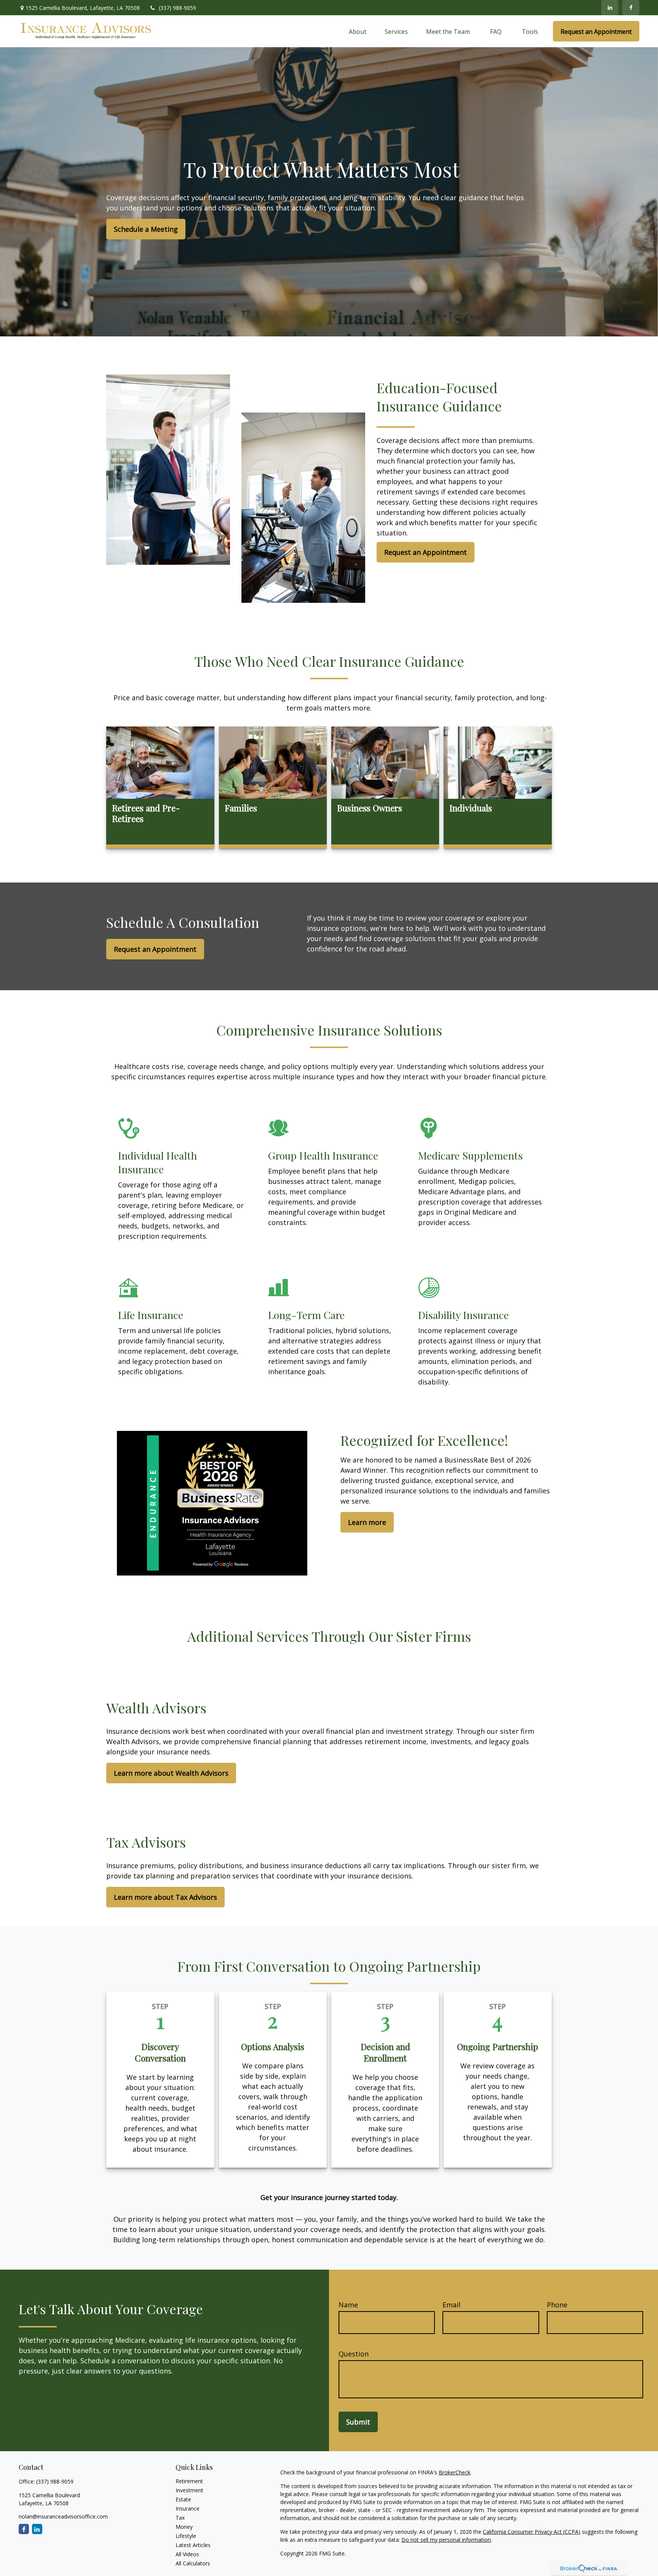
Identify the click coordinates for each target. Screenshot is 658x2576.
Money (184, 2527)
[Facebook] (631, 8)
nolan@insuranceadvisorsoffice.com (63, 2516)
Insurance (188, 2508)
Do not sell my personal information (446, 2540)
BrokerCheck (454, 2472)
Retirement (189, 2481)
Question (354, 2354)
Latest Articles (193, 2545)
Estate (183, 2499)
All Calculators (193, 2563)
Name (348, 2305)
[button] (358, 31)
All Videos (187, 2554)
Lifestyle (186, 2536)
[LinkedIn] (610, 8)
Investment (189, 2490)
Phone (557, 2305)
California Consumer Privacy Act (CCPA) (532, 2532)
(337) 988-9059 (177, 8)
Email (451, 2305)
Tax (180, 2518)
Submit (358, 2422)
